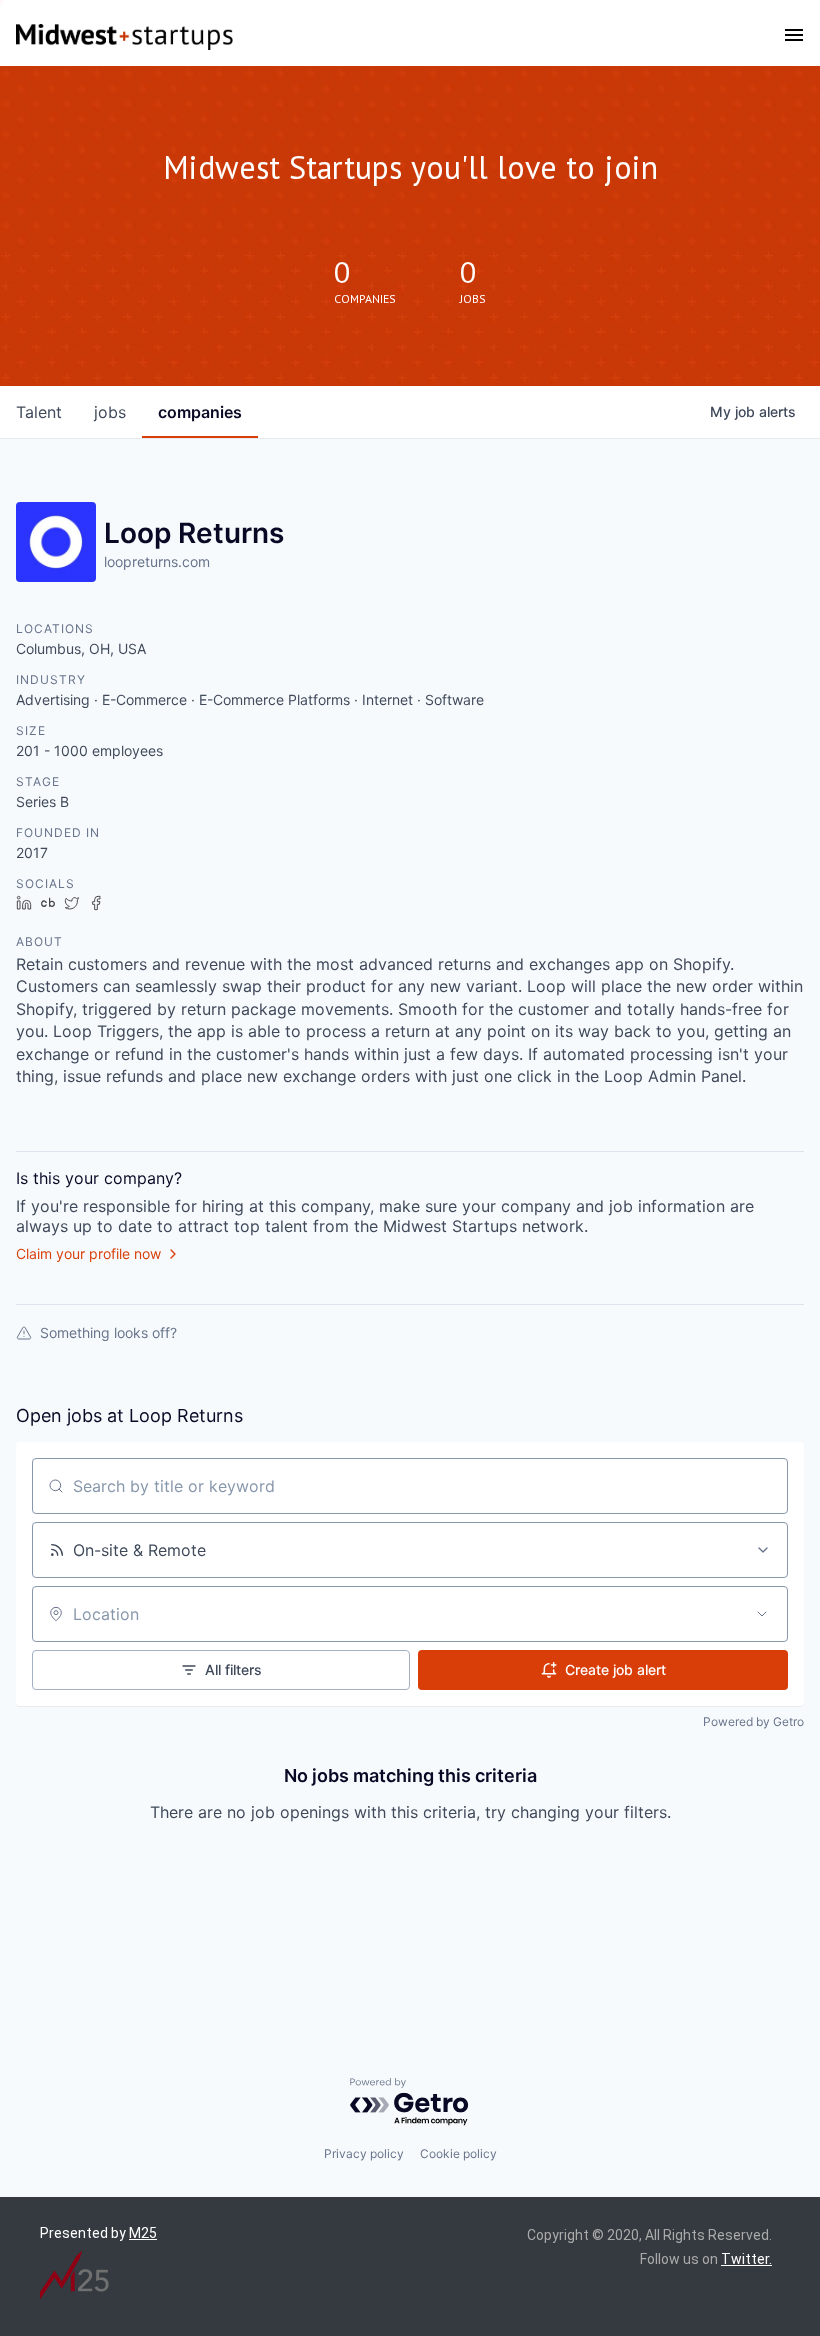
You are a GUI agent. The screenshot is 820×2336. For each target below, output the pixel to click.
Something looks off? (108, 1332)
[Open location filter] (762, 1614)
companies (200, 412)
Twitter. (746, 2259)
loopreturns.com (157, 561)
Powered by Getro (753, 1721)
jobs (110, 412)
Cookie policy (458, 2153)
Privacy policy (364, 2153)
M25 (143, 2233)
